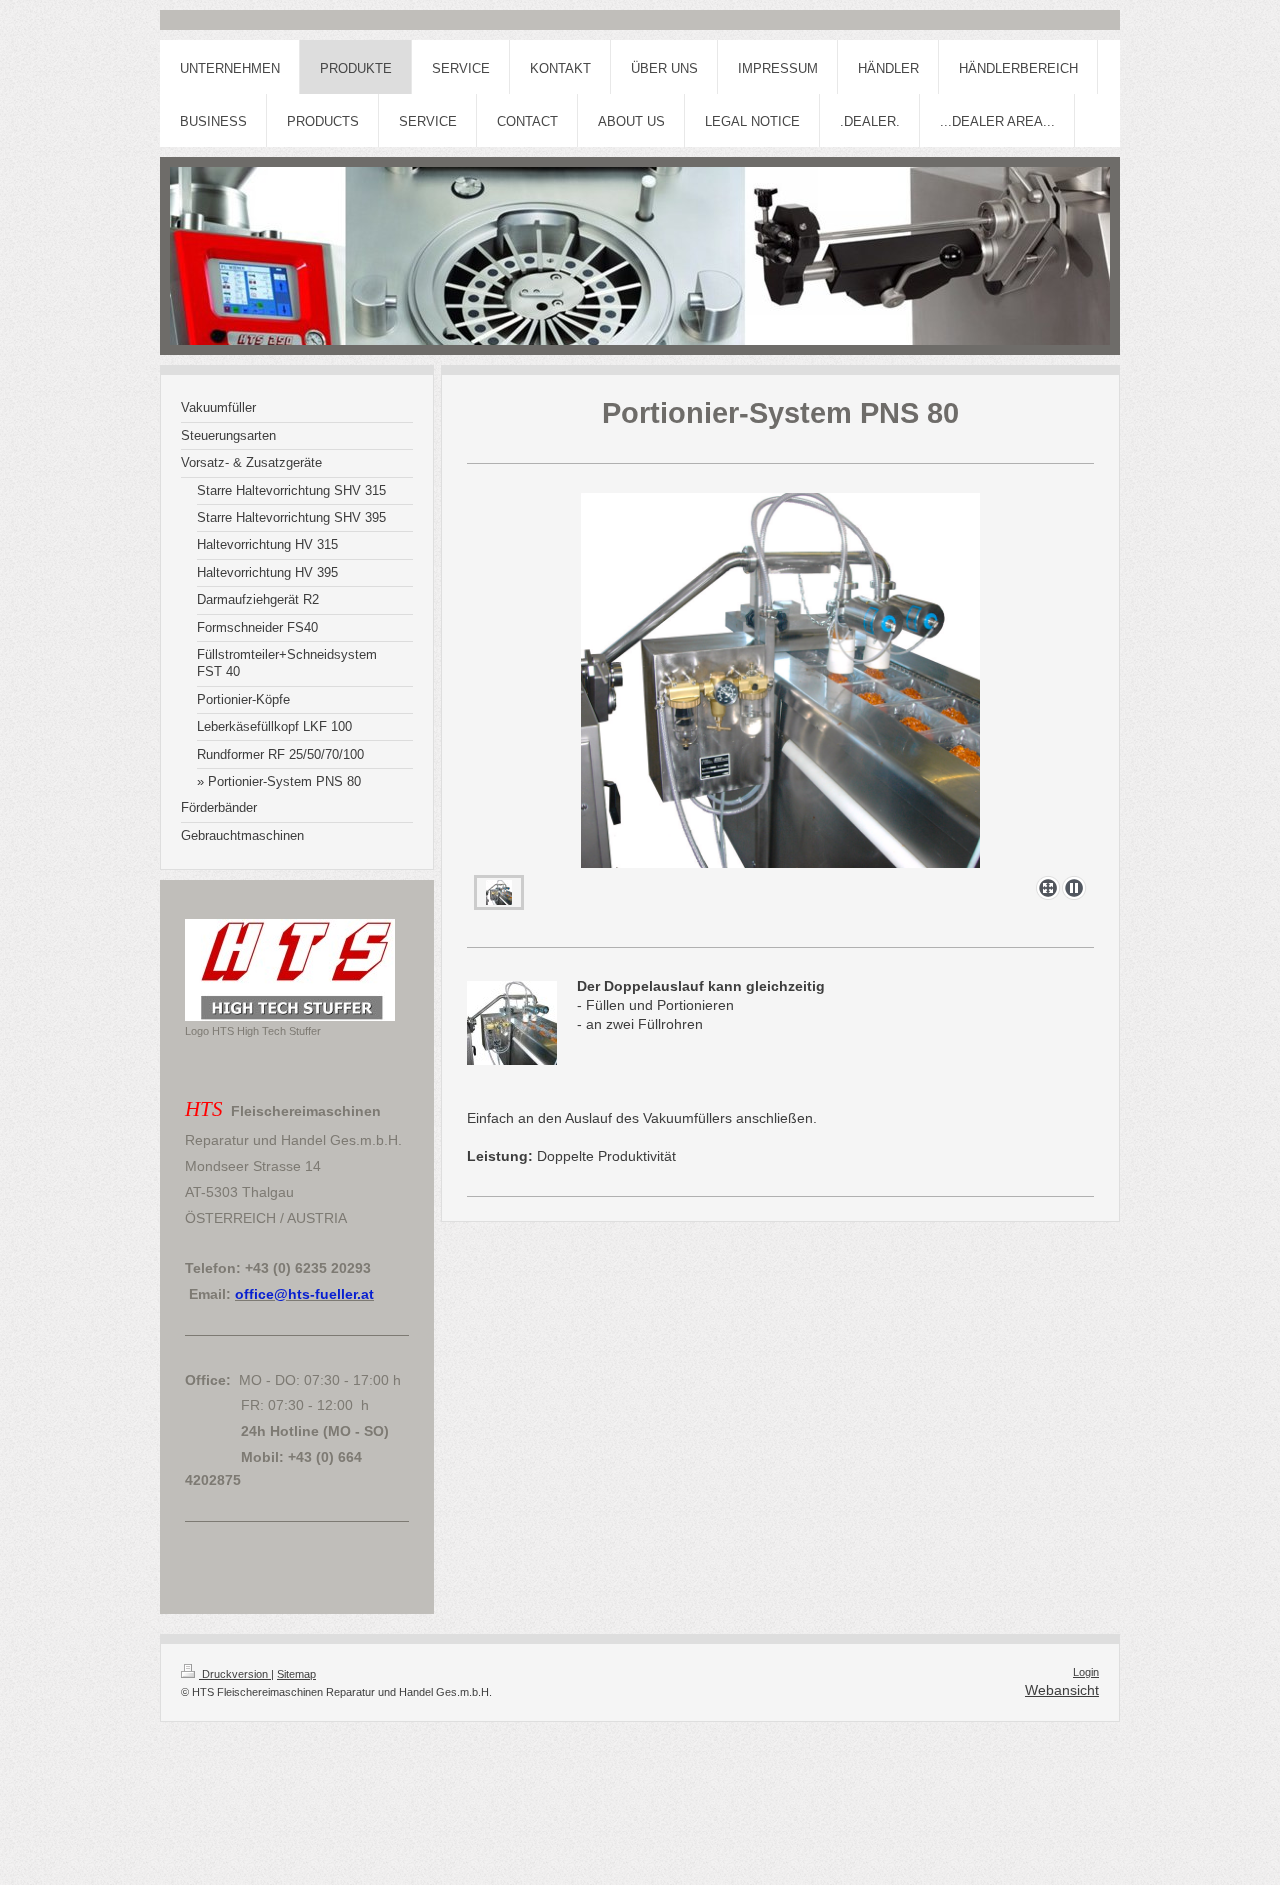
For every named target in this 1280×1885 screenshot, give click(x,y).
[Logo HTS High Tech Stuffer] (290, 970)
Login (1086, 1672)
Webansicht (1062, 1690)
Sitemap (296, 1674)
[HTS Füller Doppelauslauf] (780, 680)
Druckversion (235, 1674)
